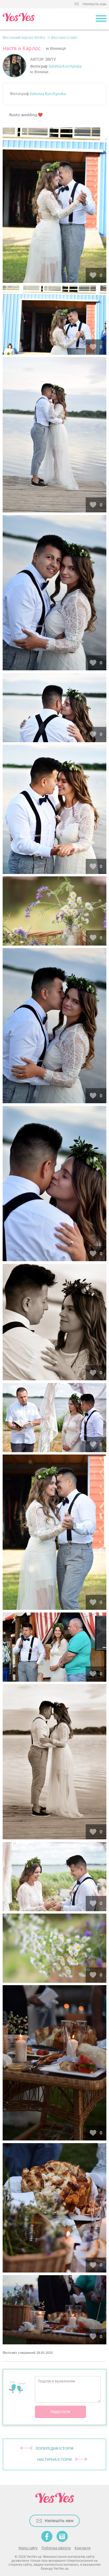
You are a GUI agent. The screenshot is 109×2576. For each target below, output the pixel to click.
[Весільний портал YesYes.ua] (19, 19)
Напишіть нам (94, 4)
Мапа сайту (28, 2548)
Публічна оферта (56, 2548)
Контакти (83, 2548)
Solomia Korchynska (65, 66)
